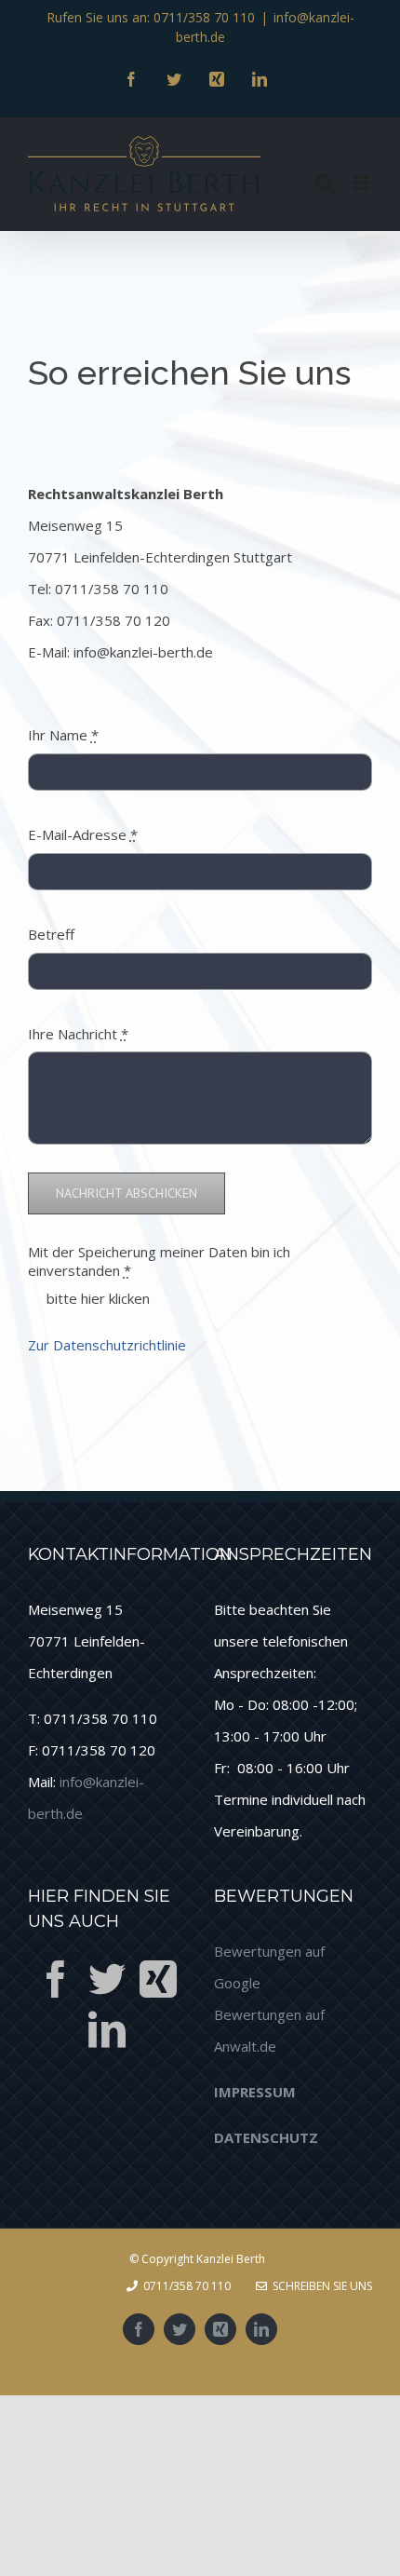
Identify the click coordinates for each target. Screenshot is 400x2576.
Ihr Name (63, 735)
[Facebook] (56, 1979)
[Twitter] (107, 1979)
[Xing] (158, 1979)
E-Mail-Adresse (83, 834)
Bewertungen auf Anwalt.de (269, 2030)
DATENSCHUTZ (266, 2137)
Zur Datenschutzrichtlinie (107, 1345)
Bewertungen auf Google (269, 1967)
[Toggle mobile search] (325, 183)
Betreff (51, 934)
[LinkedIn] (107, 2029)
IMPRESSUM (255, 2092)
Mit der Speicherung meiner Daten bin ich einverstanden (159, 1261)
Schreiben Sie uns (320, 2286)
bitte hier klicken (98, 1298)
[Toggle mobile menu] (362, 183)
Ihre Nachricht (78, 1034)
